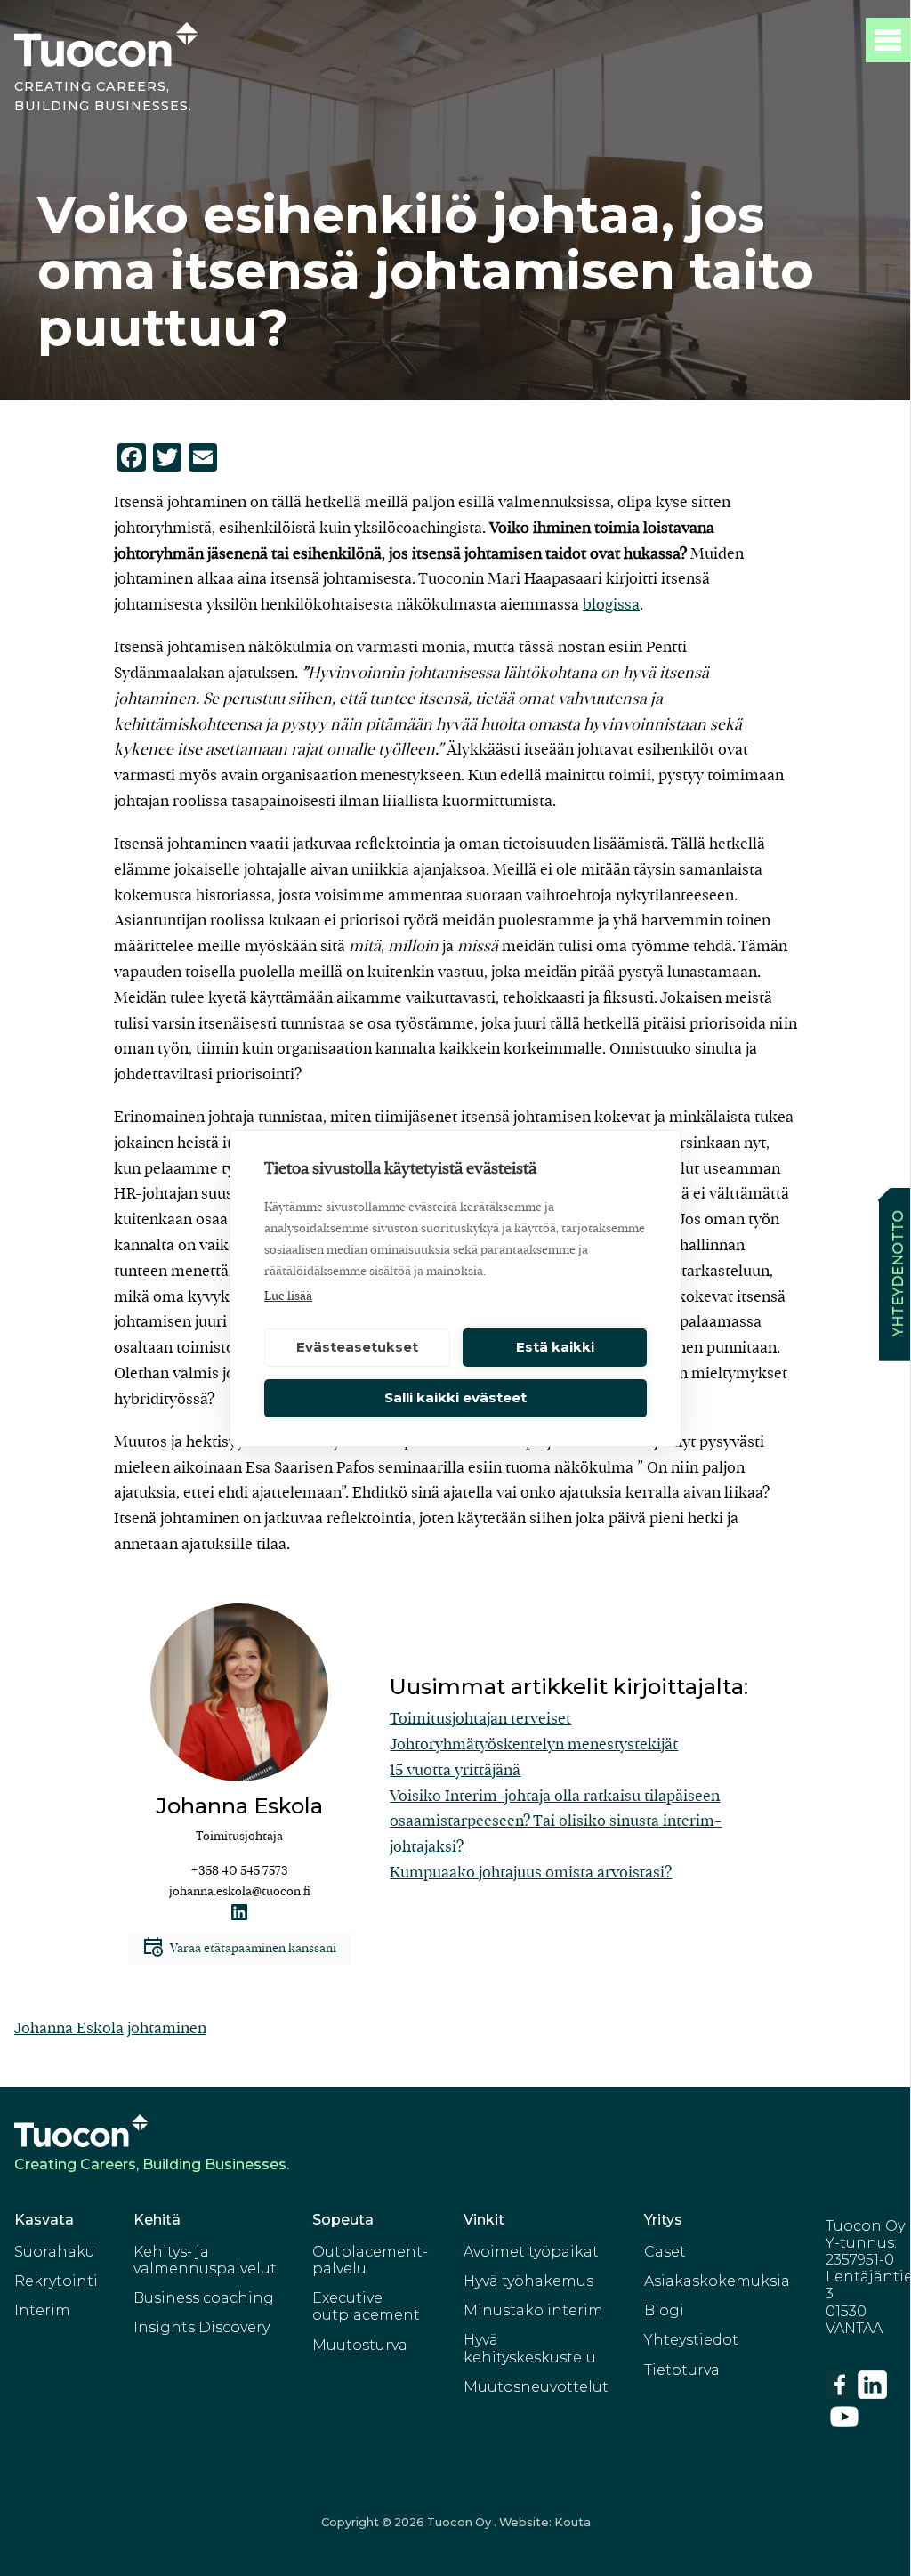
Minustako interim (533, 2310)
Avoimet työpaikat (531, 2252)
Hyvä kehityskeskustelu (530, 2348)
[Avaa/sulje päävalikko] (888, 40)
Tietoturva (682, 2370)
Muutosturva (360, 2345)
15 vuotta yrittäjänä (455, 1770)
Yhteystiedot (691, 2340)
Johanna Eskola (69, 2028)
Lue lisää (288, 1296)
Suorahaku (55, 2252)
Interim (42, 2310)
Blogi (664, 2310)
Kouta (572, 2522)
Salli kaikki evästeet (455, 1397)
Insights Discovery (202, 2327)
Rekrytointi (56, 2281)
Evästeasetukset (357, 1347)
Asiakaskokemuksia (717, 2281)
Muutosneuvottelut (536, 2387)
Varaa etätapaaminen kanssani (252, 1948)
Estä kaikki (555, 1347)
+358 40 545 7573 (239, 1871)
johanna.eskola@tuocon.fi (240, 1891)
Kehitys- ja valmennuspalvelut (205, 2260)
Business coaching (204, 2298)
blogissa (611, 605)
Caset (665, 2252)
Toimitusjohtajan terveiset (480, 1719)
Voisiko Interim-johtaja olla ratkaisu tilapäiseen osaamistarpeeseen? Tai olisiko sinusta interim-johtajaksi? (556, 1822)
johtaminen (167, 2028)
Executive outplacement (366, 2306)
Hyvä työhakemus (528, 2281)
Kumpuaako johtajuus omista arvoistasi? (531, 1873)
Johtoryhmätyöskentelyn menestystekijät (534, 1744)
